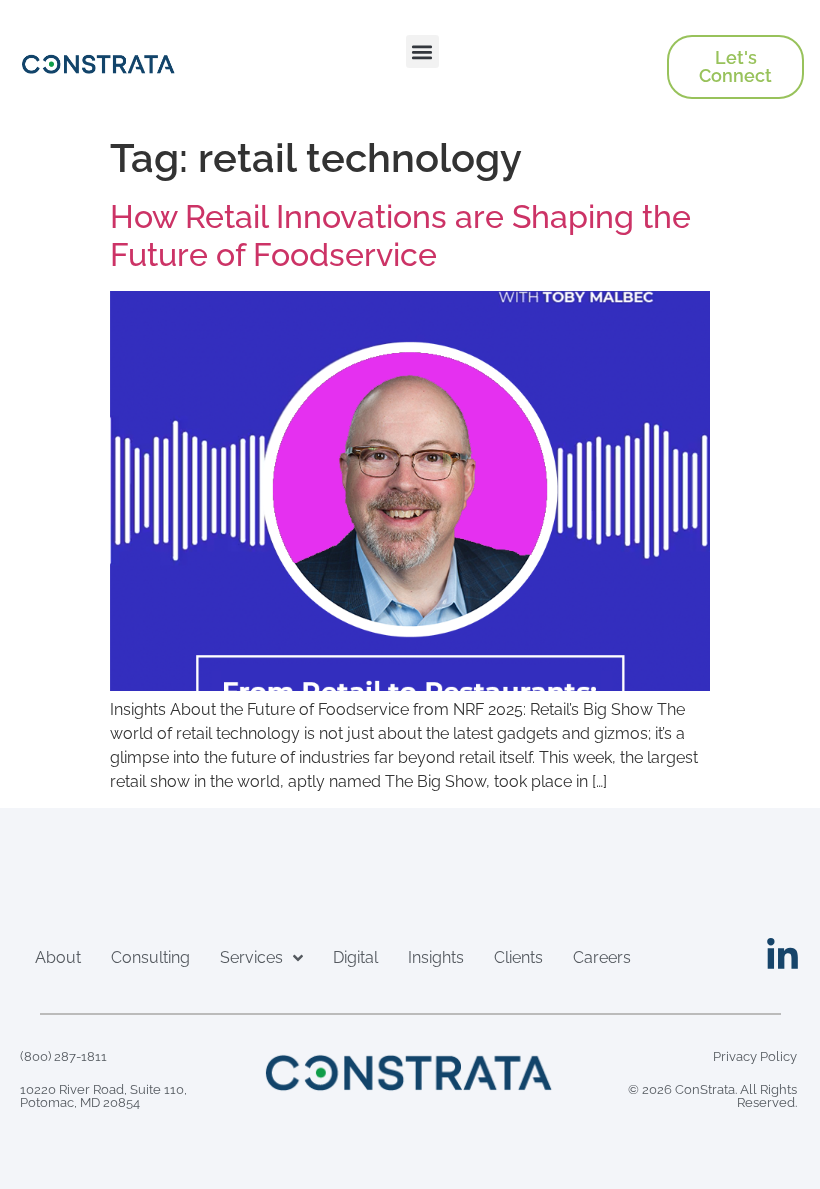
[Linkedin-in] (782, 955)
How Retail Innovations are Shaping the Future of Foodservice (400, 235)
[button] (422, 51)
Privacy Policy (755, 1056)
